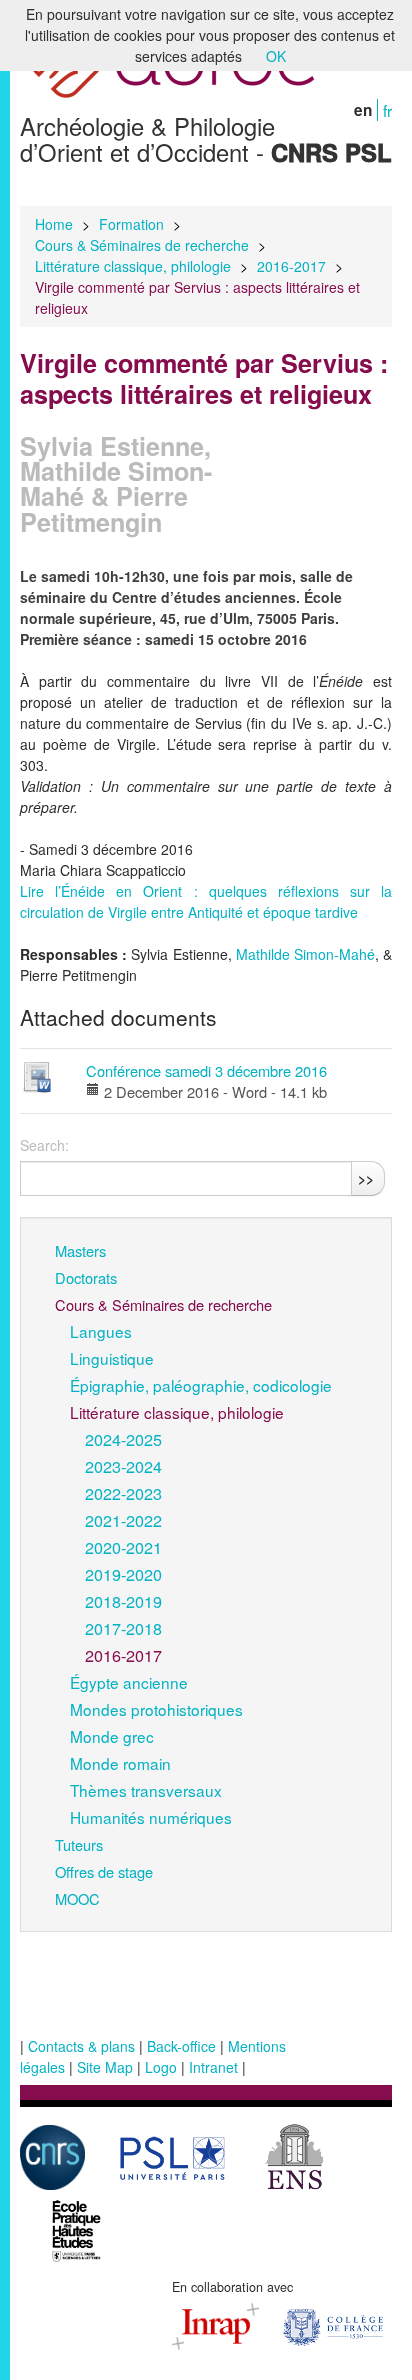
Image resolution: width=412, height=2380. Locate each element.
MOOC (77, 1898)
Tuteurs (79, 1844)
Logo (161, 2067)
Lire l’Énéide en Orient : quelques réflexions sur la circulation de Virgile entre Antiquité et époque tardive (206, 901)
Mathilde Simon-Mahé (305, 954)
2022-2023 (123, 1493)
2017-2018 (123, 1628)
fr (387, 110)
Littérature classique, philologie (133, 266)
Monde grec (112, 1736)
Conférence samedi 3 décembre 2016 (206, 1070)
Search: (44, 1145)
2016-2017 (291, 266)
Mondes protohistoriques (156, 1709)
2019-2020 (123, 1574)
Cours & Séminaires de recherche (142, 245)
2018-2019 (123, 1601)
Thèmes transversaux (146, 1790)
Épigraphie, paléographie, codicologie (201, 1385)
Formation (131, 224)
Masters (80, 1250)
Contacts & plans (81, 2046)
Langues (101, 1331)
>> (366, 1178)
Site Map (105, 2067)
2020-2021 (123, 1547)
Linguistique (112, 1358)
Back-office (181, 2046)
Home (54, 224)
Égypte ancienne (129, 1682)
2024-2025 (123, 1439)
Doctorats (86, 1277)
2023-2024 (123, 1466)
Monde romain (120, 1763)
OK (276, 56)
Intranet (213, 2067)
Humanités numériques (151, 1817)
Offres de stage (104, 1871)
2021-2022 (123, 1520)
